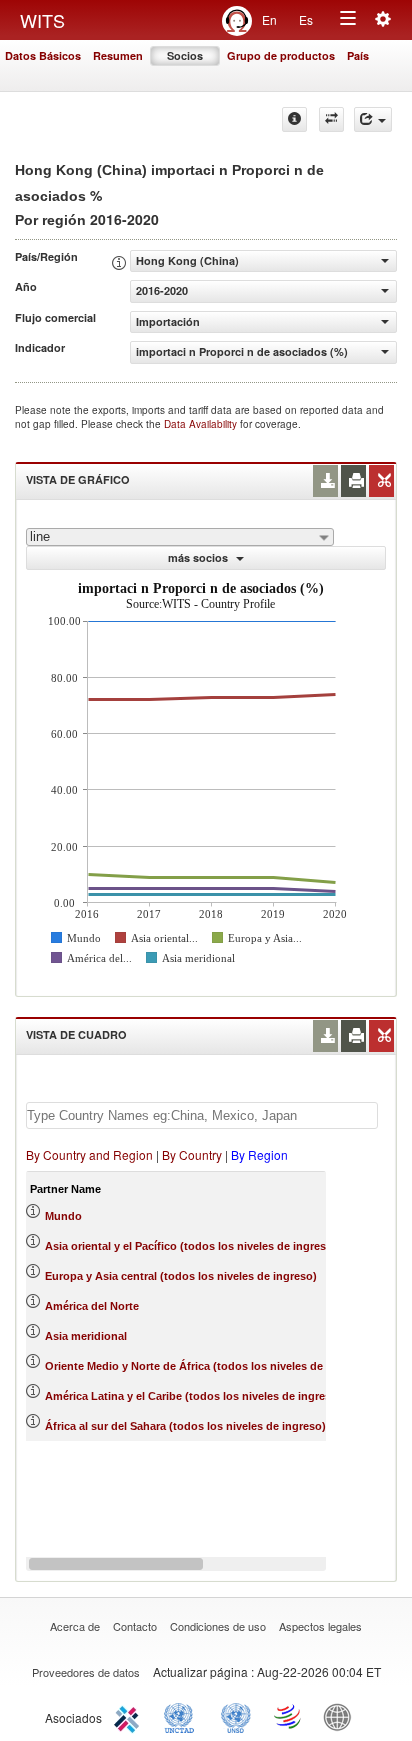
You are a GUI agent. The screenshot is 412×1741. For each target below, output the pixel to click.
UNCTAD (183, 1716)
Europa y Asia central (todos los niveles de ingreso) (181, 1276)
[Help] (294, 119)
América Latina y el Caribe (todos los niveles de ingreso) (193, 1396)
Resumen (118, 55)
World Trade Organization (289, 1716)
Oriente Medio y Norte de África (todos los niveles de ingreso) (207, 1366)
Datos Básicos (43, 55)
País (358, 55)
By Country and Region (89, 1154)
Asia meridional (86, 1336)
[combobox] (180, 537)
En (269, 19)
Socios (185, 55)
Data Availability (202, 424)
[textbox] (202, 1115)
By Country (192, 1154)
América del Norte (92, 1306)
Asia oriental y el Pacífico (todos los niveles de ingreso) (191, 1246)
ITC (130, 1716)
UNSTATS (236, 1716)
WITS (42, 20)
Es (306, 19)
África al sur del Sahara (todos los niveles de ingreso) (185, 1426)
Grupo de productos (281, 55)
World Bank (342, 1716)
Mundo (63, 1216)
